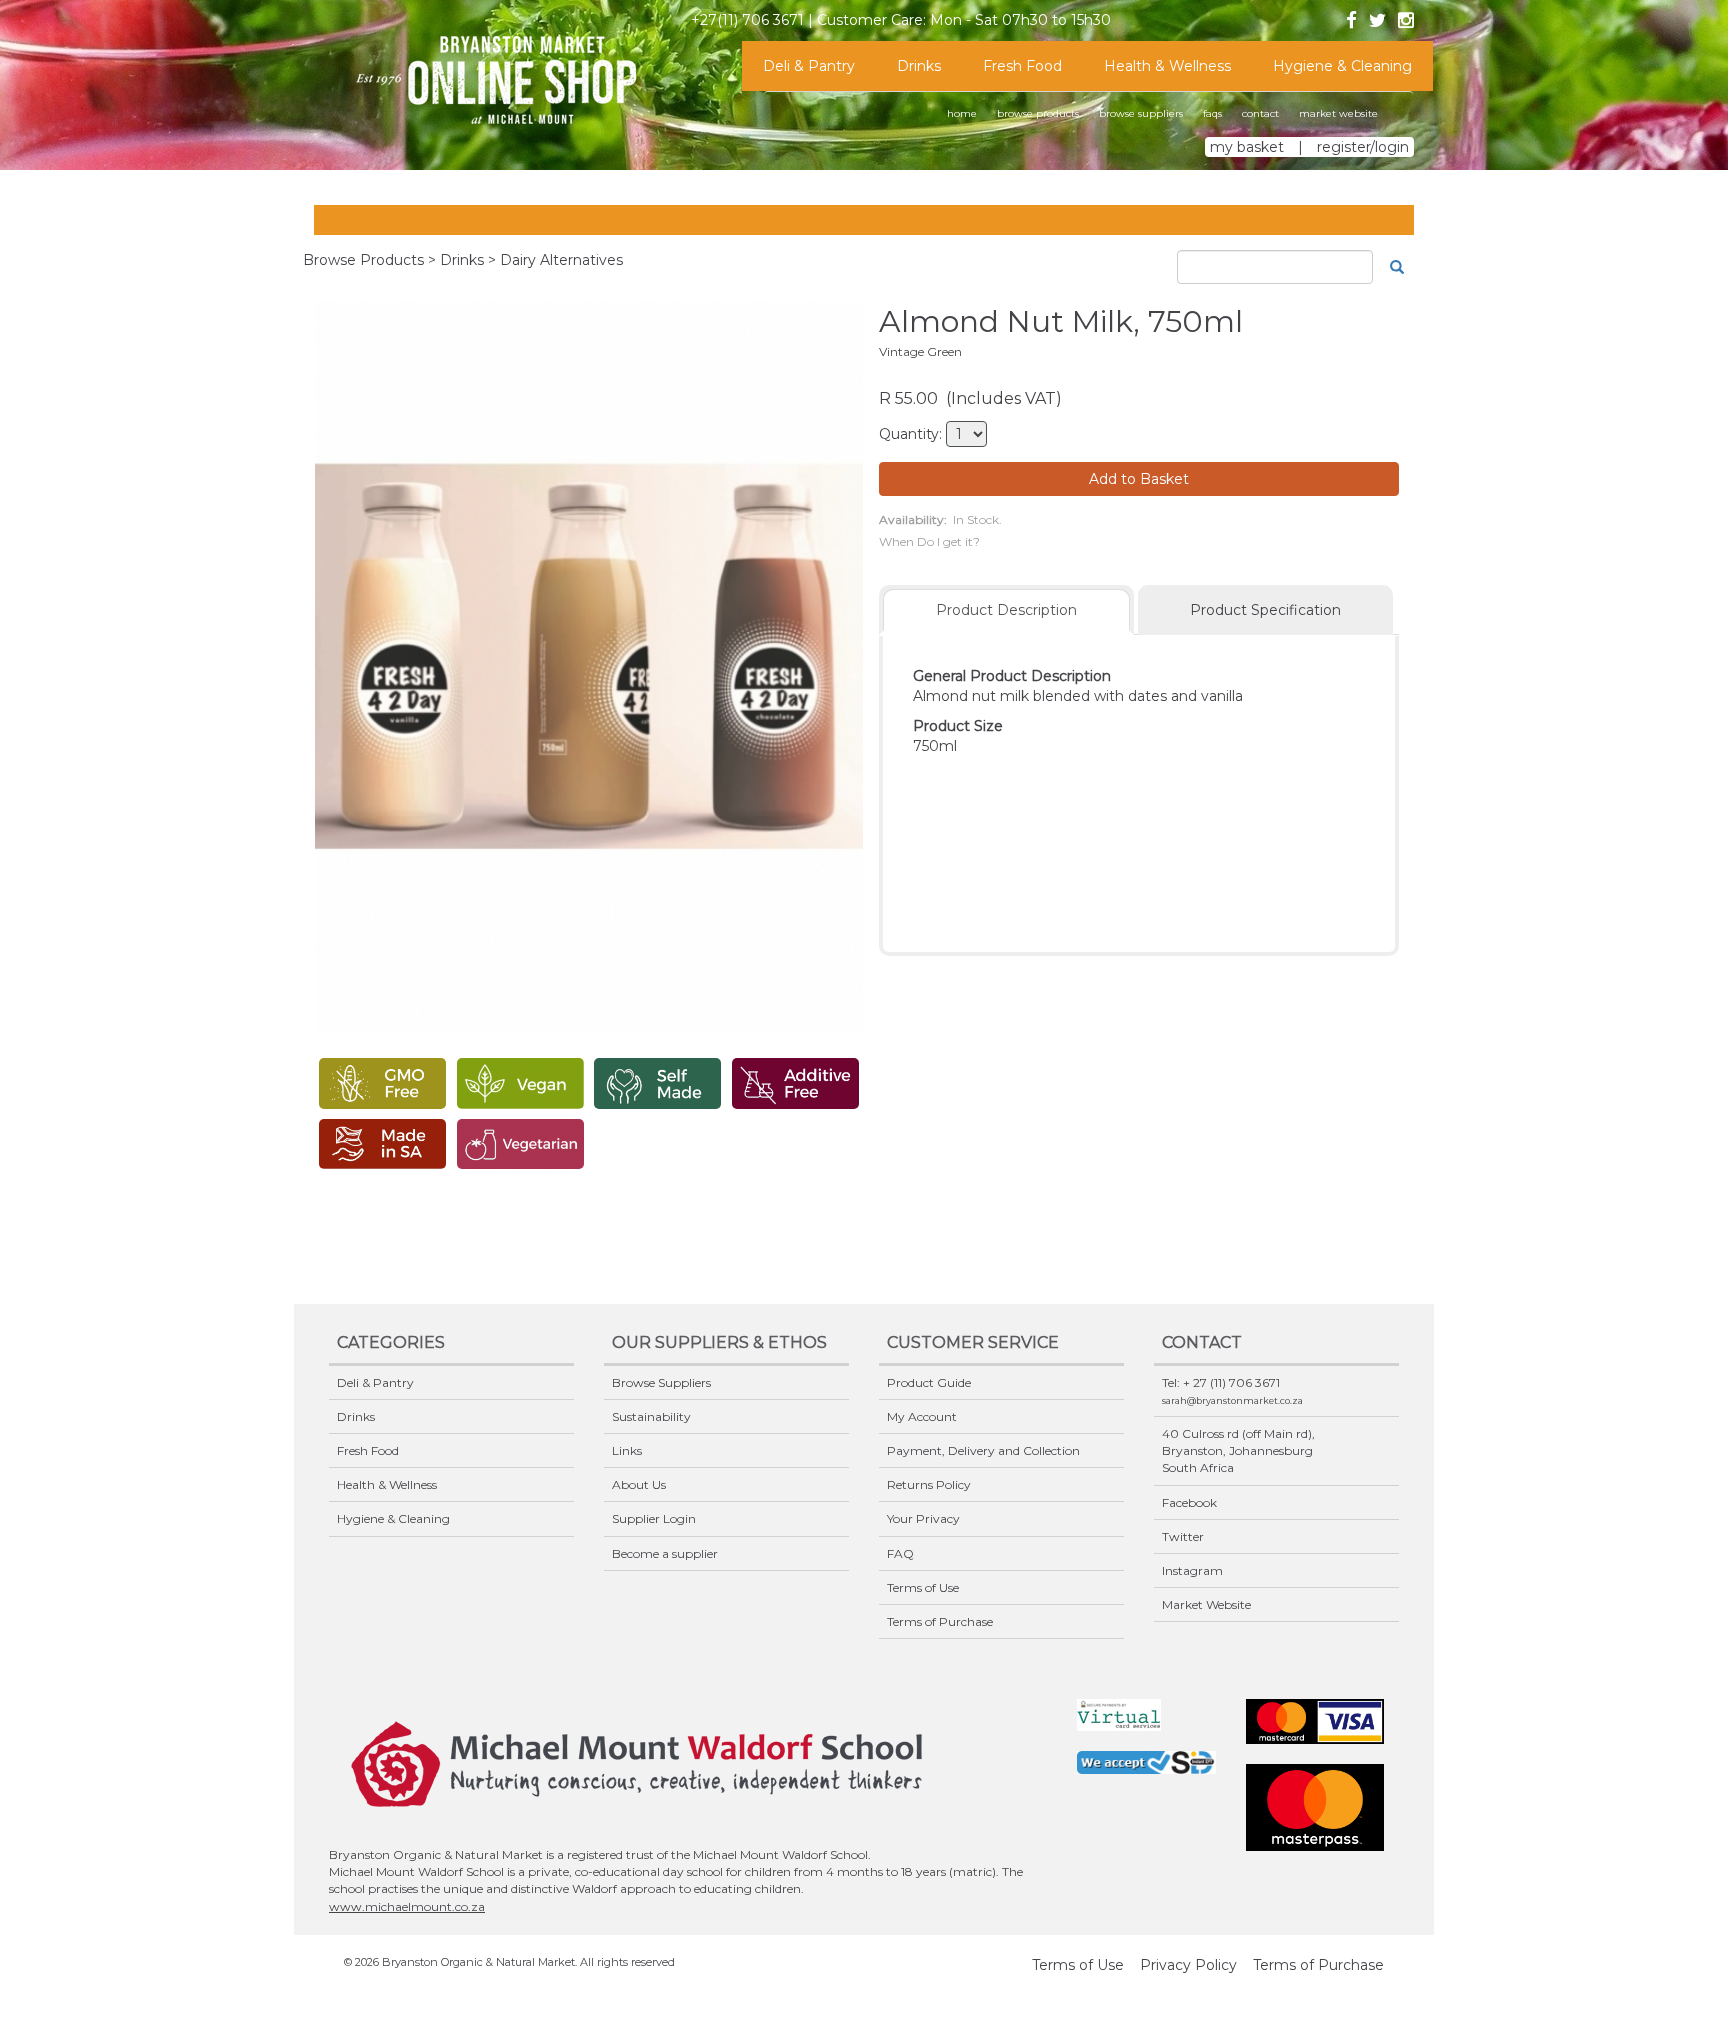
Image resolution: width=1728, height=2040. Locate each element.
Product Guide (929, 1382)
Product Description (1006, 610)
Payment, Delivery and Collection (983, 1450)
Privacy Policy (1188, 1965)
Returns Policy (929, 1484)
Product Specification (1265, 610)
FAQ (900, 1553)
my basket (1247, 147)
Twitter (1183, 1536)
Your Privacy (923, 1518)
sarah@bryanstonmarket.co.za (1232, 1400)
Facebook (1189, 1502)
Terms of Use (923, 1587)
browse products (1038, 113)
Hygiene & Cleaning (1342, 66)
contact (1260, 113)
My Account (922, 1416)
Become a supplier (665, 1553)
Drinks (919, 66)
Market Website (1206, 1604)
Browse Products (363, 260)
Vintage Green (920, 351)
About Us (639, 1484)
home (962, 113)
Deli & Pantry (809, 66)
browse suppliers (1141, 113)
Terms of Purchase (940, 1621)
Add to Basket (1139, 479)
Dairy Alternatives (561, 260)
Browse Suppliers (661, 1382)
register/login (1363, 147)
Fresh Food (1022, 66)
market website (1338, 113)
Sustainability (651, 1416)
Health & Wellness (1167, 66)
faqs (1212, 113)
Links (627, 1450)
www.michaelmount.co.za (407, 1906)
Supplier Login (654, 1518)
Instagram (1192, 1570)
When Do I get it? (929, 541)
